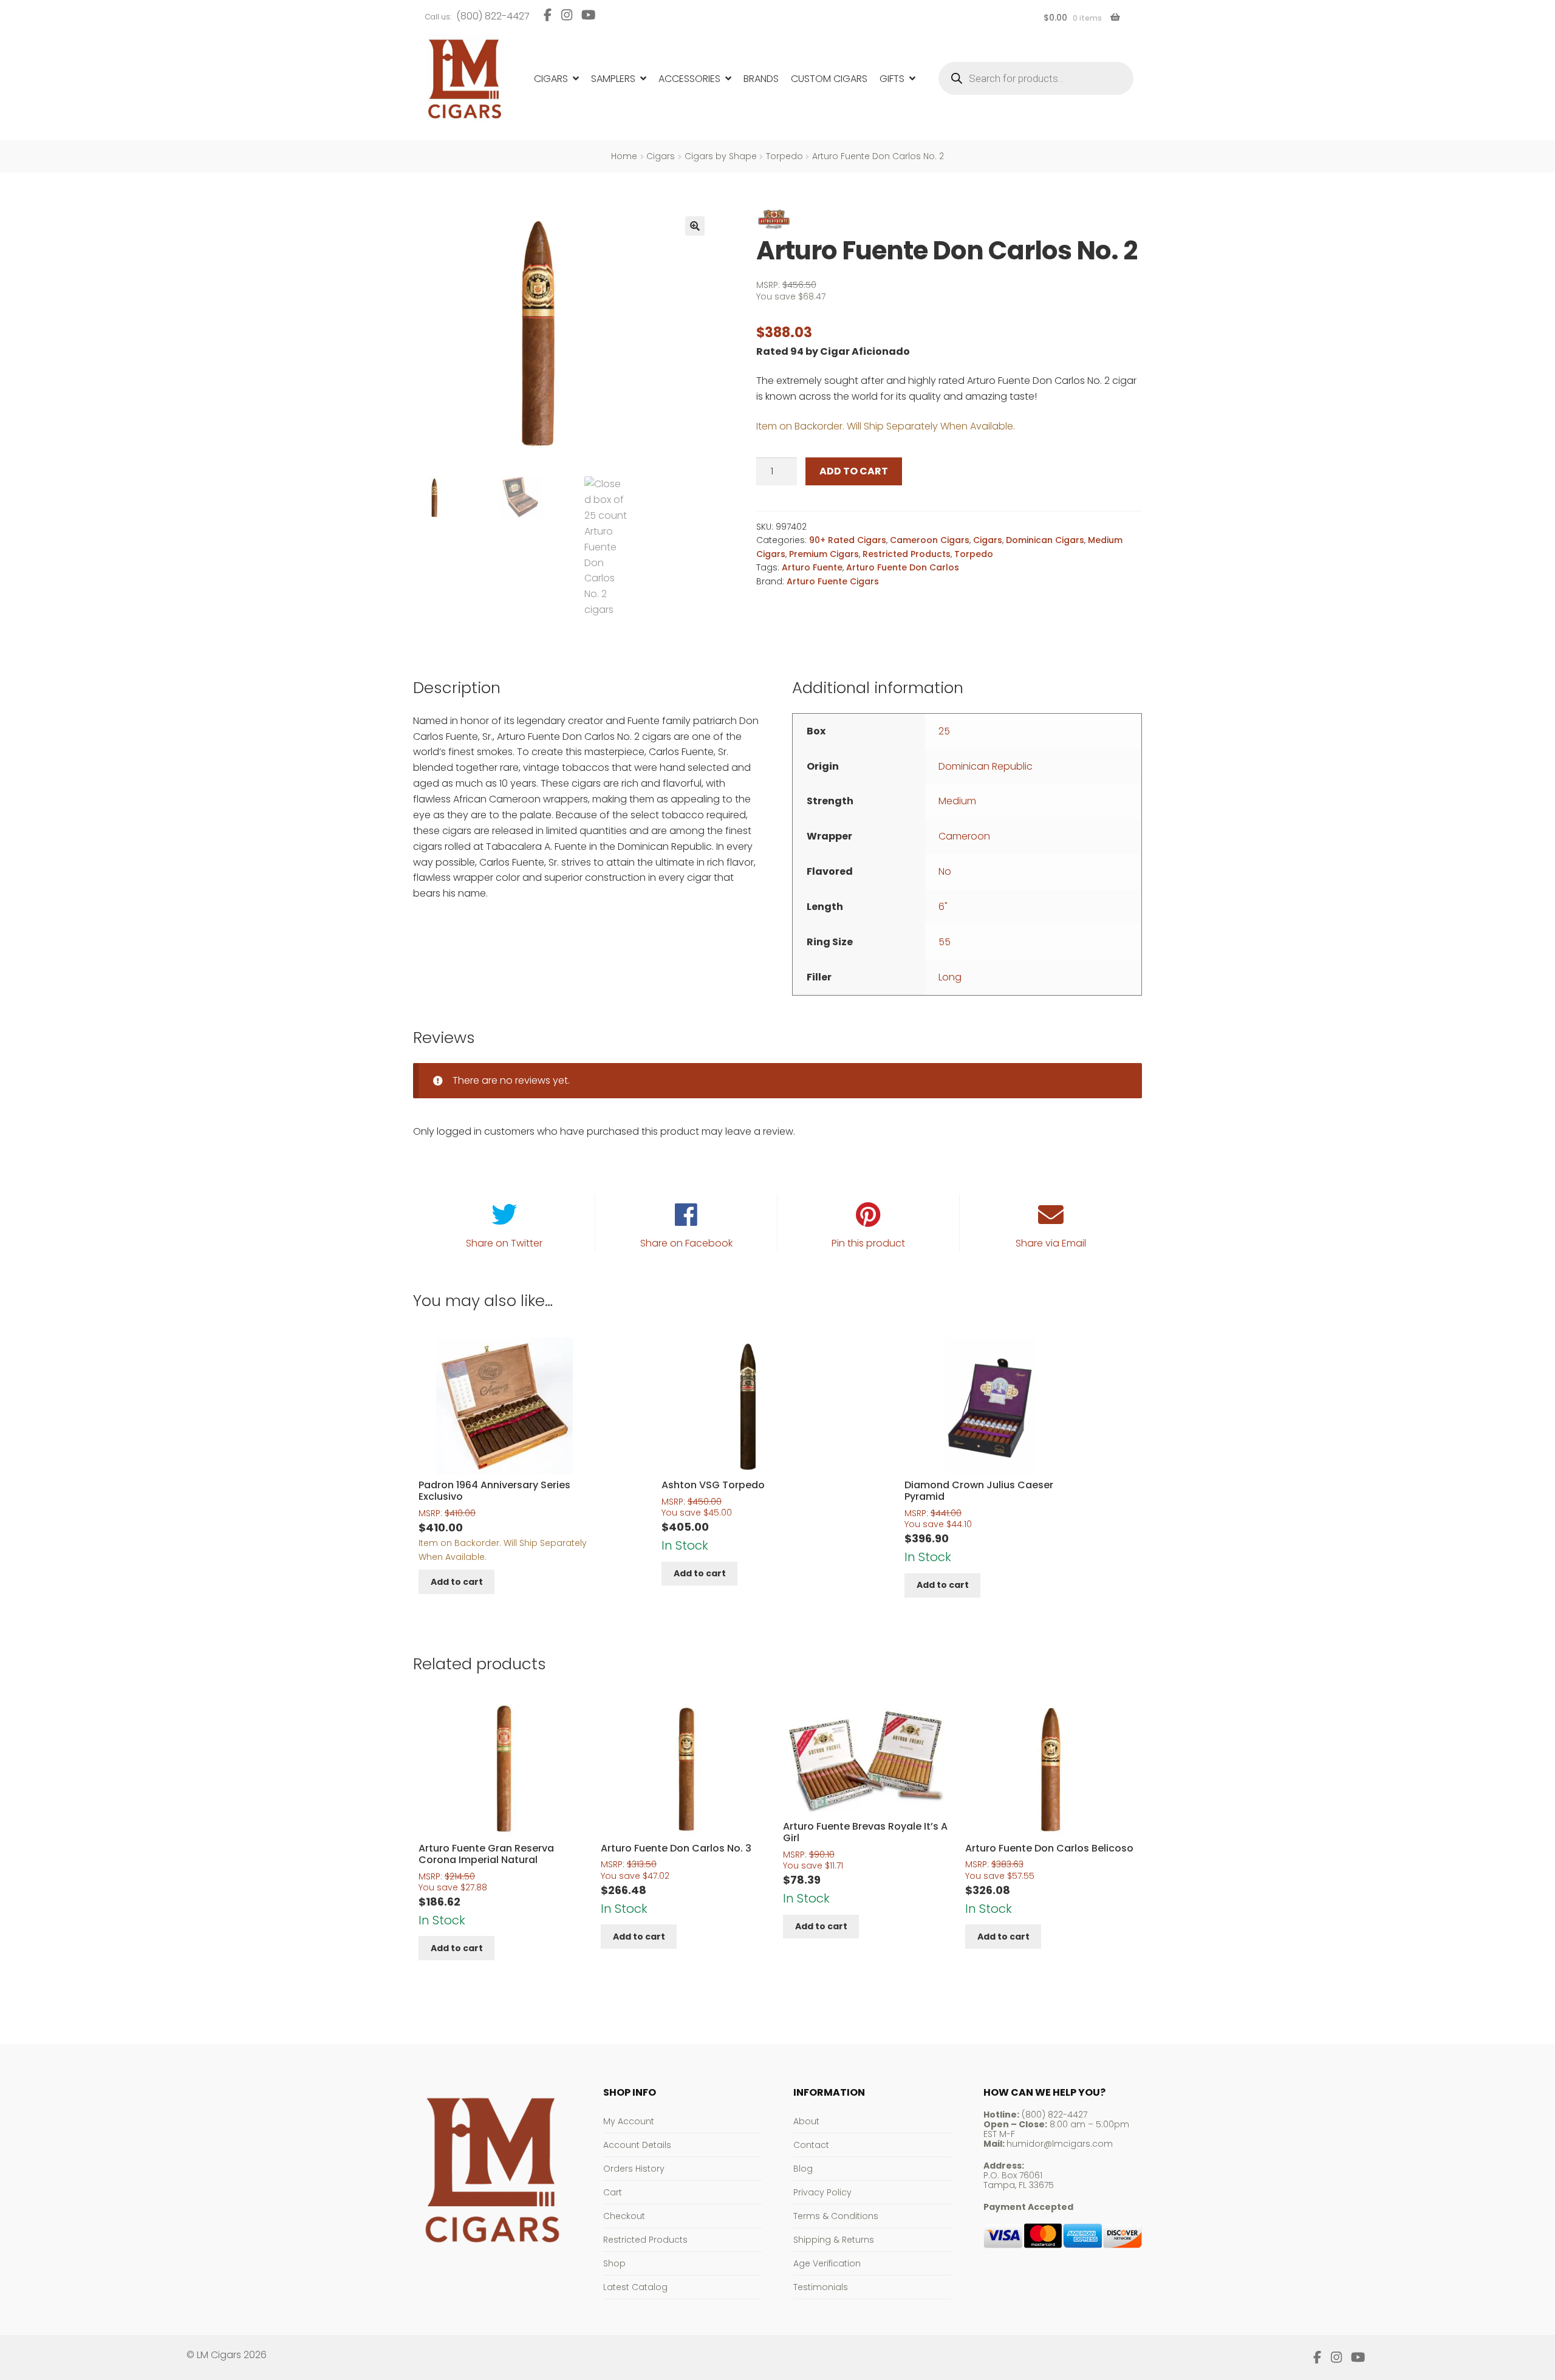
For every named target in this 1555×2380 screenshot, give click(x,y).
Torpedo (784, 156)
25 (944, 731)
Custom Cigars (829, 79)
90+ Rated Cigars (848, 540)
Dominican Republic (986, 766)
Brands (761, 79)
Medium (957, 801)
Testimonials (821, 2287)
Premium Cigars (824, 554)
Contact (811, 2145)
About (806, 2121)
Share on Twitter (504, 1243)
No (945, 871)
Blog (803, 2169)
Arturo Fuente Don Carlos (903, 567)
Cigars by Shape (721, 156)
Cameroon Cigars (930, 540)
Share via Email (1051, 1243)
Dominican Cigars (1045, 540)
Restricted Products (907, 554)
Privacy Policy (822, 2192)
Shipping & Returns (834, 2240)
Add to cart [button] (457, 1582)
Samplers (613, 79)
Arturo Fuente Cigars (833, 581)
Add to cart (854, 471)
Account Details (637, 2145)
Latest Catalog (635, 2287)
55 (945, 942)
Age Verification (827, 2263)
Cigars (551, 79)
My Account (629, 2121)
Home (624, 156)
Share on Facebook (686, 1243)
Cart (613, 2192)
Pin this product (868, 1243)
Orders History (634, 2169)
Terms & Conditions (836, 2216)
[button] (695, 226)
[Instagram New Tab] (566, 15)
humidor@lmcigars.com (1060, 2144)
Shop (614, 2263)
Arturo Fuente (812, 567)
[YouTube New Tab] (589, 15)
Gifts (892, 79)
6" (943, 907)
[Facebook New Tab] (548, 15)
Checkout (624, 2216)
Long (950, 977)
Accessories (689, 79)
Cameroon (964, 836)
